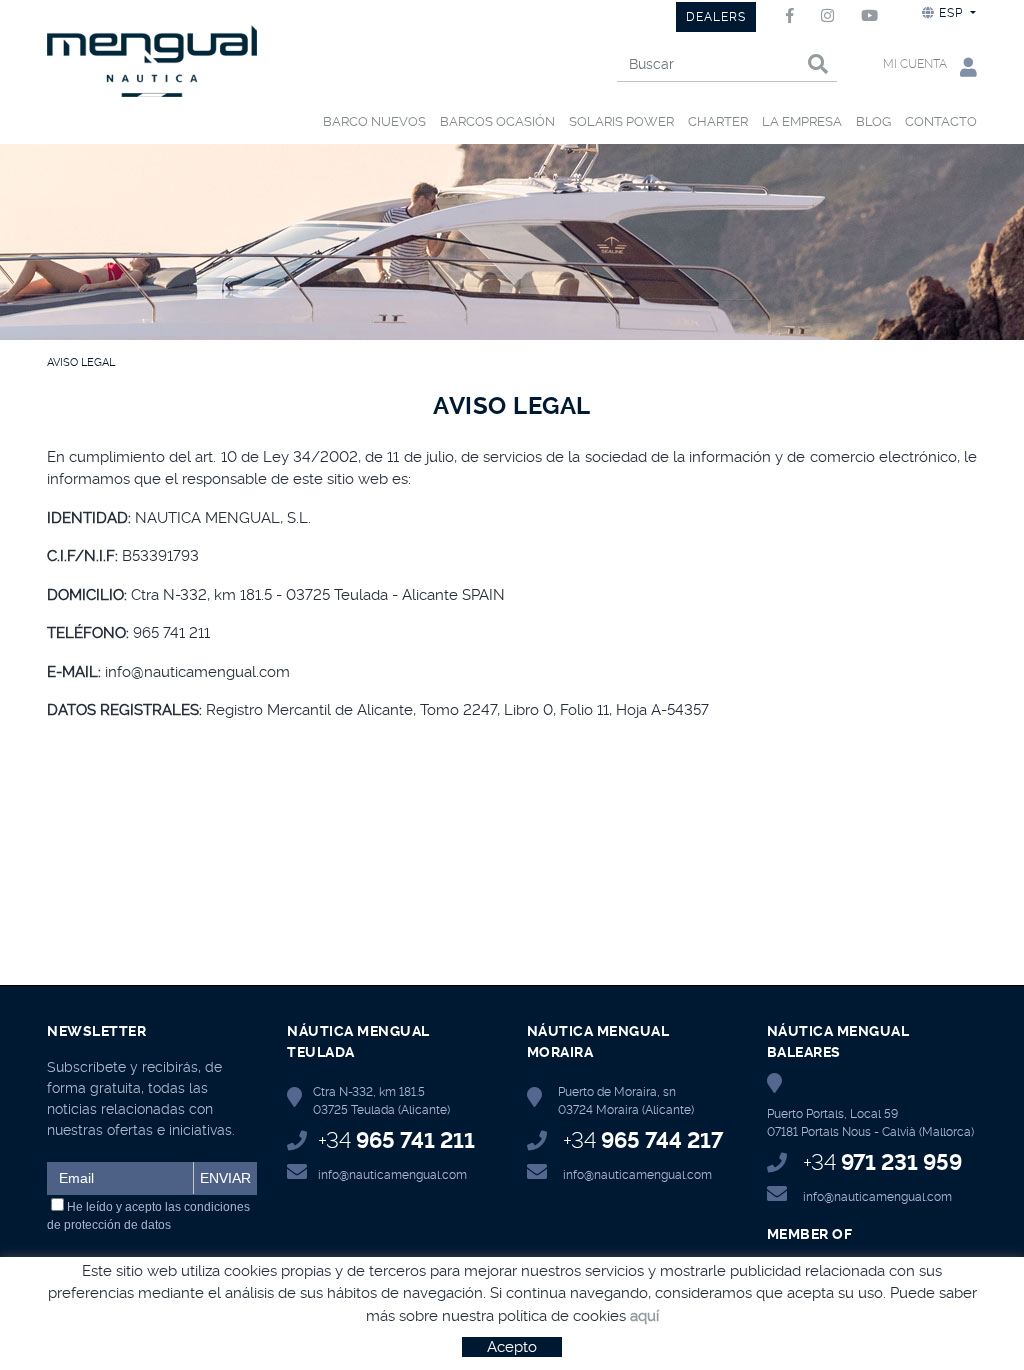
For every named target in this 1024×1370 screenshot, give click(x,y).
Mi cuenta (916, 64)
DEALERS (716, 17)
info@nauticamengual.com (392, 1175)
